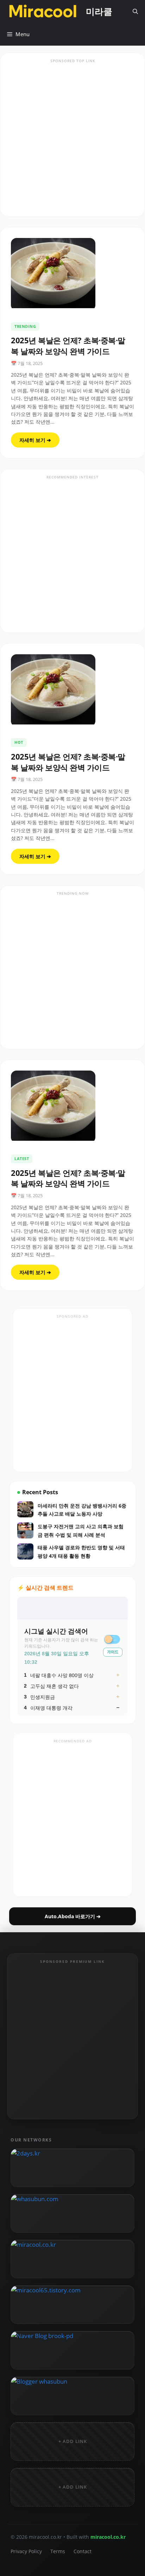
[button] (135, 11)
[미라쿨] (43, 11)
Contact (83, 2551)
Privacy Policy (26, 2551)
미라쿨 (99, 11)
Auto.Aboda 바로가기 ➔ (73, 1916)
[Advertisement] (72, 139)
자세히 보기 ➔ (35, 440)
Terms (58, 2551)
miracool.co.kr (108, 2537)
